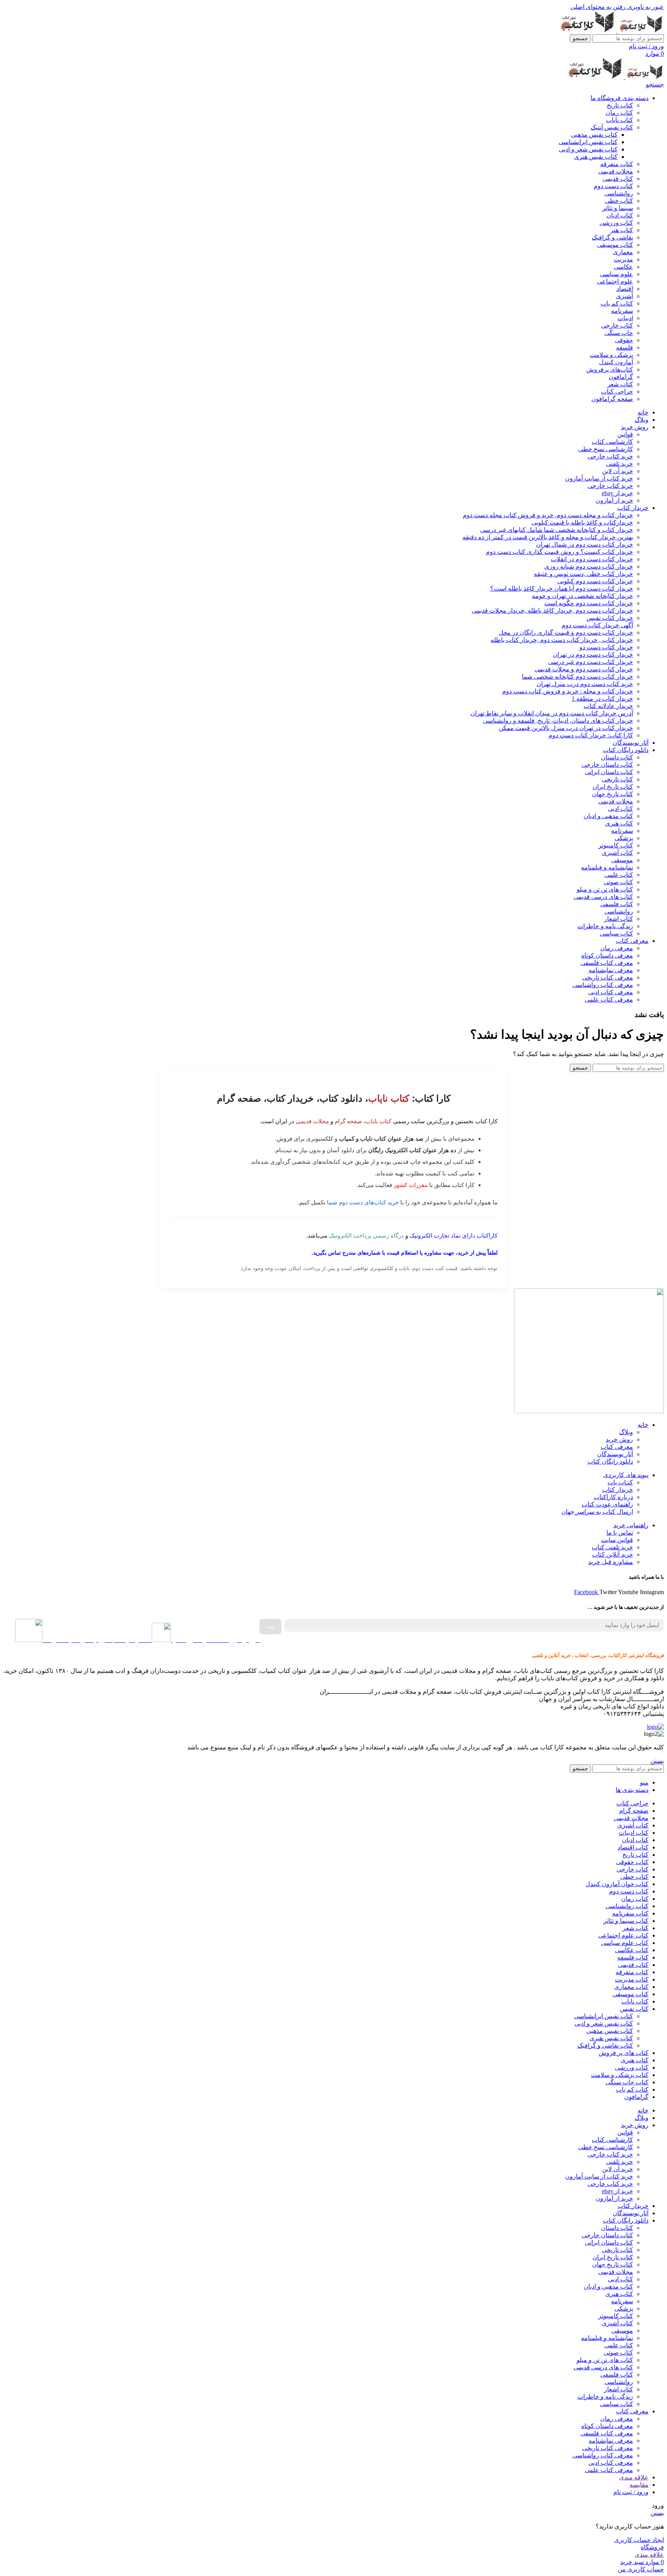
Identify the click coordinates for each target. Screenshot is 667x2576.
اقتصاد (625, 289)
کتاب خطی (619, 201)
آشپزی (625, 296)
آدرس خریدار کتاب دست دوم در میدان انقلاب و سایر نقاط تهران (552, 713)
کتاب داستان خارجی (607, 765)
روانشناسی (619, 193)
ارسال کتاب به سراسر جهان (597, 1512)
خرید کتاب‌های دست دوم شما (363, 1202)
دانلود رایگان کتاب (610, 1461)
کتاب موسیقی (615, 245)
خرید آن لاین (618, 471)
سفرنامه (622, 311)
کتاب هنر (622, 230)
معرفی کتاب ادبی (611, 992)
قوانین (625, 434)
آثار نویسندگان (615, 1454)
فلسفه (625, 347)
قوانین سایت (617, 1540)
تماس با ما (620, 1533)
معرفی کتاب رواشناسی (603, 985)
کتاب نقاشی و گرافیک (605, 2045)
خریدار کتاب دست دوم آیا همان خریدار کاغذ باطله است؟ (562, 588)
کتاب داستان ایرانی (609, 772)
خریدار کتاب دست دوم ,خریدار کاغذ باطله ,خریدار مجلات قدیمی (552, 610)
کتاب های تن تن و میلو (605, 889)
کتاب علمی (619, 875)
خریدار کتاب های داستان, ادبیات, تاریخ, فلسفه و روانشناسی (558, 721)
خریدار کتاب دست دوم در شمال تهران (585, 544)
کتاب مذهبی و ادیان (608, 816)
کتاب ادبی (620, 809)
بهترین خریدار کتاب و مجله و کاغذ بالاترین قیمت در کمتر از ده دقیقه (548, 537)
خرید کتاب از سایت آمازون (599, 478)
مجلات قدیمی (616, 171)
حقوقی (624, 340)
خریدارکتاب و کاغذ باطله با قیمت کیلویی (582, 522)
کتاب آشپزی (617, 853)
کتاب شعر (620, 384)
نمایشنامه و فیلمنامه (607, 867)
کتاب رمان (619, 113)
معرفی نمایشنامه (611, 970)
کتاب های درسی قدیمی (603, 897)
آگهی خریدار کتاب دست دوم (597, 625)
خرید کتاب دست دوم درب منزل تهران (585, 684)
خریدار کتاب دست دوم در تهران (593, 655)
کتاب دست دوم (613, 186)
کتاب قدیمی (618, 179)
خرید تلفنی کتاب (612, 1547)
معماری (623, 252)
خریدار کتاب (618, 1490)
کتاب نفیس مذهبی (594, 135)
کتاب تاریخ (620, 105)
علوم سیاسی (616, 274)
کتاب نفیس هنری (596, 157)
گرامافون (621, 377)
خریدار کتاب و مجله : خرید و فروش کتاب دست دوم (568, 691)
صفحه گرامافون (612, 399)
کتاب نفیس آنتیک (612, 127)
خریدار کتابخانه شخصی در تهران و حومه (582, 596)
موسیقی (622, 860)
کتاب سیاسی (616, 933)
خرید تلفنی (620, 464)
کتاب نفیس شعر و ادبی (588, 149)
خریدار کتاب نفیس (610, 618)
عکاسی (623, 267)
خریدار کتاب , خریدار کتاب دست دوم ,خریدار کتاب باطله (562, 640)
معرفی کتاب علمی (609, 999)
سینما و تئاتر (618, 208)
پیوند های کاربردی (626, 1475)
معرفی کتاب (617, 1447)
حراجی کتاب (617, 391)
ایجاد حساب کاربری (639, 2540)
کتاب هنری (619, 823)
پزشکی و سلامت (611, 355)
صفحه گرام (348, 1121)
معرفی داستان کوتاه (607, 955)
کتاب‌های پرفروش (610, 369)
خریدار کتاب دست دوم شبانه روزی (589, 566)
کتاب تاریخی (617, 779)
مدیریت (623, 259)
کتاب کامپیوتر (616, 845)
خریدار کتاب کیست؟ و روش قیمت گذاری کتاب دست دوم (560, 552)
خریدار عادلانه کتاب (608, 706)
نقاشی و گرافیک (612, 237)
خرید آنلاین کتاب (613, 1555)
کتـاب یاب (620, 1482)
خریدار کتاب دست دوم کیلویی (595, 581)
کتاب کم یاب (617, 303)
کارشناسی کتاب (612, 442)
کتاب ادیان (620, 215)
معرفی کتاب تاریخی (608, 977)
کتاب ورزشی (616, 223)
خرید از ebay (617, 493)
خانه (643, 1425)
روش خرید (619, 1439)
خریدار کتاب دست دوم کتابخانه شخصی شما (577, 677)
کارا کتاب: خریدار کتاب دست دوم (591, 735)
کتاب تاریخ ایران (613, 787)
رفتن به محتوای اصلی (598, 7)
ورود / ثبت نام (631, 2492)
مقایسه (639, 2485)
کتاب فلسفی (617, 904)
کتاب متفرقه (617, 164)
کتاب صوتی (618, 882)
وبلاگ (626, 1432)
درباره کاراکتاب (613, 1497)
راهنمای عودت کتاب (607, 1504)
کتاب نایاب (620, 120)
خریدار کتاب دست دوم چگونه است (589, 603)
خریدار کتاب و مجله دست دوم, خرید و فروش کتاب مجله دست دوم (548, 515)
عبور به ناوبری (645, 7)
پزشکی (624, 838)
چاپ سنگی (619, 333)
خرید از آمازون (614, 500)
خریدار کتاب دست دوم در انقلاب (592, 559)
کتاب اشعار (619, 919)
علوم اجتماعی (615, 281)
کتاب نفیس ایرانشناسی (588, 142)
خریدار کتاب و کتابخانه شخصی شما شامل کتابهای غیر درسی (557, 530)
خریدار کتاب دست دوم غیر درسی (591, 662)
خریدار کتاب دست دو (606, 647)
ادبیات (625, 318)
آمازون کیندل (616, 362)
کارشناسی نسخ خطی (606, 449)
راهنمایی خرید (631, 1525)
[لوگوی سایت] (640, 31)
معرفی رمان (617, 948)
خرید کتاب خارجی (610, 456)
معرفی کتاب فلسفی (607, 963)
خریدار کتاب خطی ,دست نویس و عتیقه (583, 574)
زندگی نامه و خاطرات (605, 926)
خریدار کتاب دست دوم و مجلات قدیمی (584, 669)
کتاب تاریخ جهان (613, 794)
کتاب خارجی (617, 325)
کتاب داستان (617, 757)
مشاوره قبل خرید (611, 1562)
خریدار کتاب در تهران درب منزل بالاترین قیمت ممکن (566, 728)
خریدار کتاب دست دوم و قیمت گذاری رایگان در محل (566, 633)
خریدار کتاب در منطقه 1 (602, 699)
